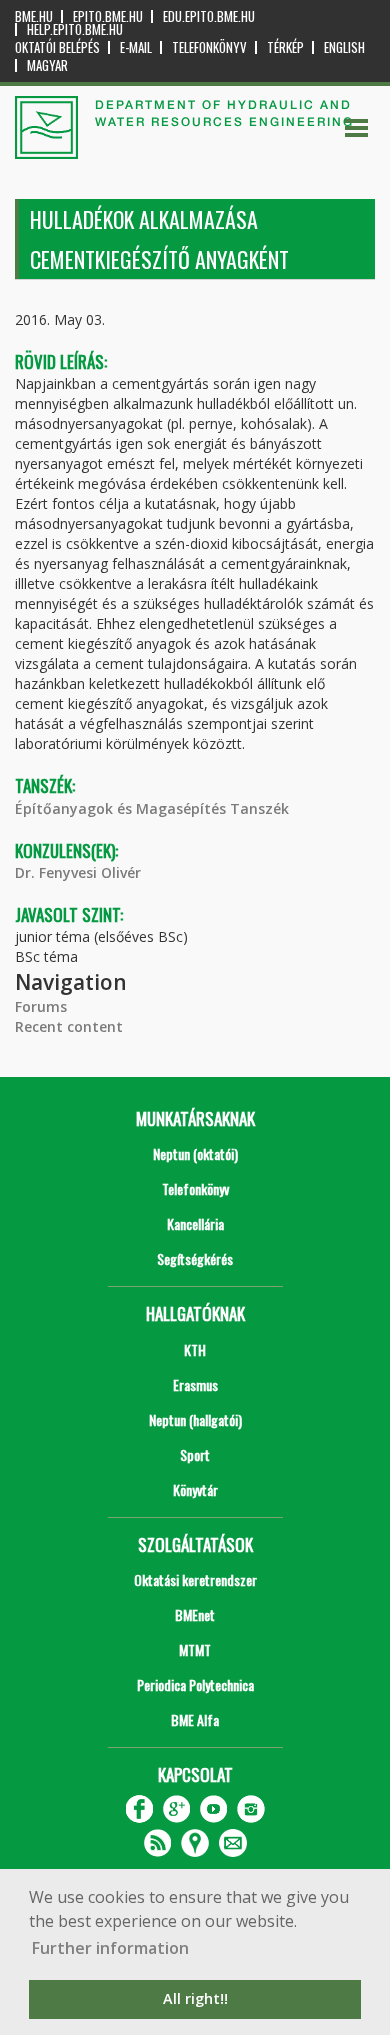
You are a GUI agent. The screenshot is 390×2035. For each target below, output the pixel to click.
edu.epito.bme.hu (209, 16)
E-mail (136, 47)
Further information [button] (110, 1948)
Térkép (285, 47)
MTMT (195, 1649)
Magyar (47, 65)
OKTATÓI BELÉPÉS (57, 47)
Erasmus (195, 1384)
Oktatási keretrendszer (195, 1579)
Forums (41, 1006)
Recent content (69, 1026)
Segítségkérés (195, 1258)
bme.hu (34, 16)
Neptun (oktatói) (195, 1153)
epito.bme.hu (108, 16)
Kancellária (195, 1223)
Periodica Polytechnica (195, 1684)
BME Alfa (195, 1719)
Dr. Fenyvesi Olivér (78, 872)
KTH (195, 1349)
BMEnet (195, 1614)
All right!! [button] (195, 1998)
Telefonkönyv (209, 47)
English (344, 47)
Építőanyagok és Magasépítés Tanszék (152, 808)
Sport (195, 1454)
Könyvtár (195, 1489)
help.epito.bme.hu (75, 29)
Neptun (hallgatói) (195, 1419)
